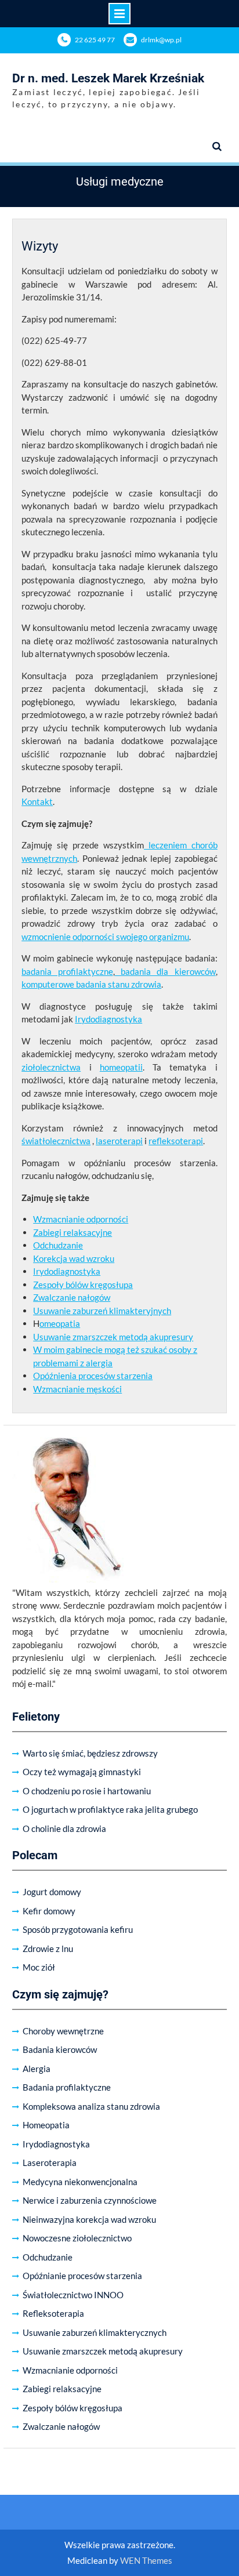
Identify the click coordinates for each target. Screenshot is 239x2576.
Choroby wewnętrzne (63, 2031)
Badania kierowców (60, 2049)
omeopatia (60, 1323)
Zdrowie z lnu (48, 1949)
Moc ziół (39, 1967)
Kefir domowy (49, 1911)
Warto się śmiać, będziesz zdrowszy (90, 1753)
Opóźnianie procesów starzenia (82, 2276)
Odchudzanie (58, 1245)
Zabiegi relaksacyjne (73, 1232)
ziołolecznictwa (51, 1067)
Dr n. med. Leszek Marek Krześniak (108, 78)
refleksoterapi (176, 1141)
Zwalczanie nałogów (72, 1297)
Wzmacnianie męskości (77, 1389)
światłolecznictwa (56, 1141)
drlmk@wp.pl (161, 40)
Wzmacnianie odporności (81, 1219)
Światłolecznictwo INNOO (73, 2295)
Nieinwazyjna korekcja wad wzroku (89, 2219)
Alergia (37, 2069)
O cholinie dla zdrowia (64, 1828)
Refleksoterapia (53, 2313)
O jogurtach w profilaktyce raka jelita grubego (110, 1809)
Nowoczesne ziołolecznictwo (77, 2238)
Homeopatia (46, 2125)
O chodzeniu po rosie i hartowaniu (87, 1791)
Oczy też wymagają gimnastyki (82, 1772)
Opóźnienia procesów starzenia (93, 1376)
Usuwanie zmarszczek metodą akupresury (113, 1337)
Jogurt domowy (52, 1892)
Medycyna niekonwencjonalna (80, 2182)
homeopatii (121, 1067)
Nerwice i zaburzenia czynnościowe (90, 2200)
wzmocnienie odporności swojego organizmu (105, 937)
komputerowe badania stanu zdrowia (91, 984)
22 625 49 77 (95, 40)
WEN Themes (146, 2560)
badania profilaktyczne (67, 971)
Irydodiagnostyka (108, 1019)
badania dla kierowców (165, 971)
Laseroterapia (50, 2163)
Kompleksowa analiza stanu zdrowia (91, 2106)
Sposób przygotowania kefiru (78, 1929)
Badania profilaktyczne (67, 2087)
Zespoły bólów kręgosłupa (83, 1285)
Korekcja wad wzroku (74, 1258)
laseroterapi (119, 1141)
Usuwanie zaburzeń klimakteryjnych (102, 1311)
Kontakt (37, 801)
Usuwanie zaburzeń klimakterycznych (95, 2332)
